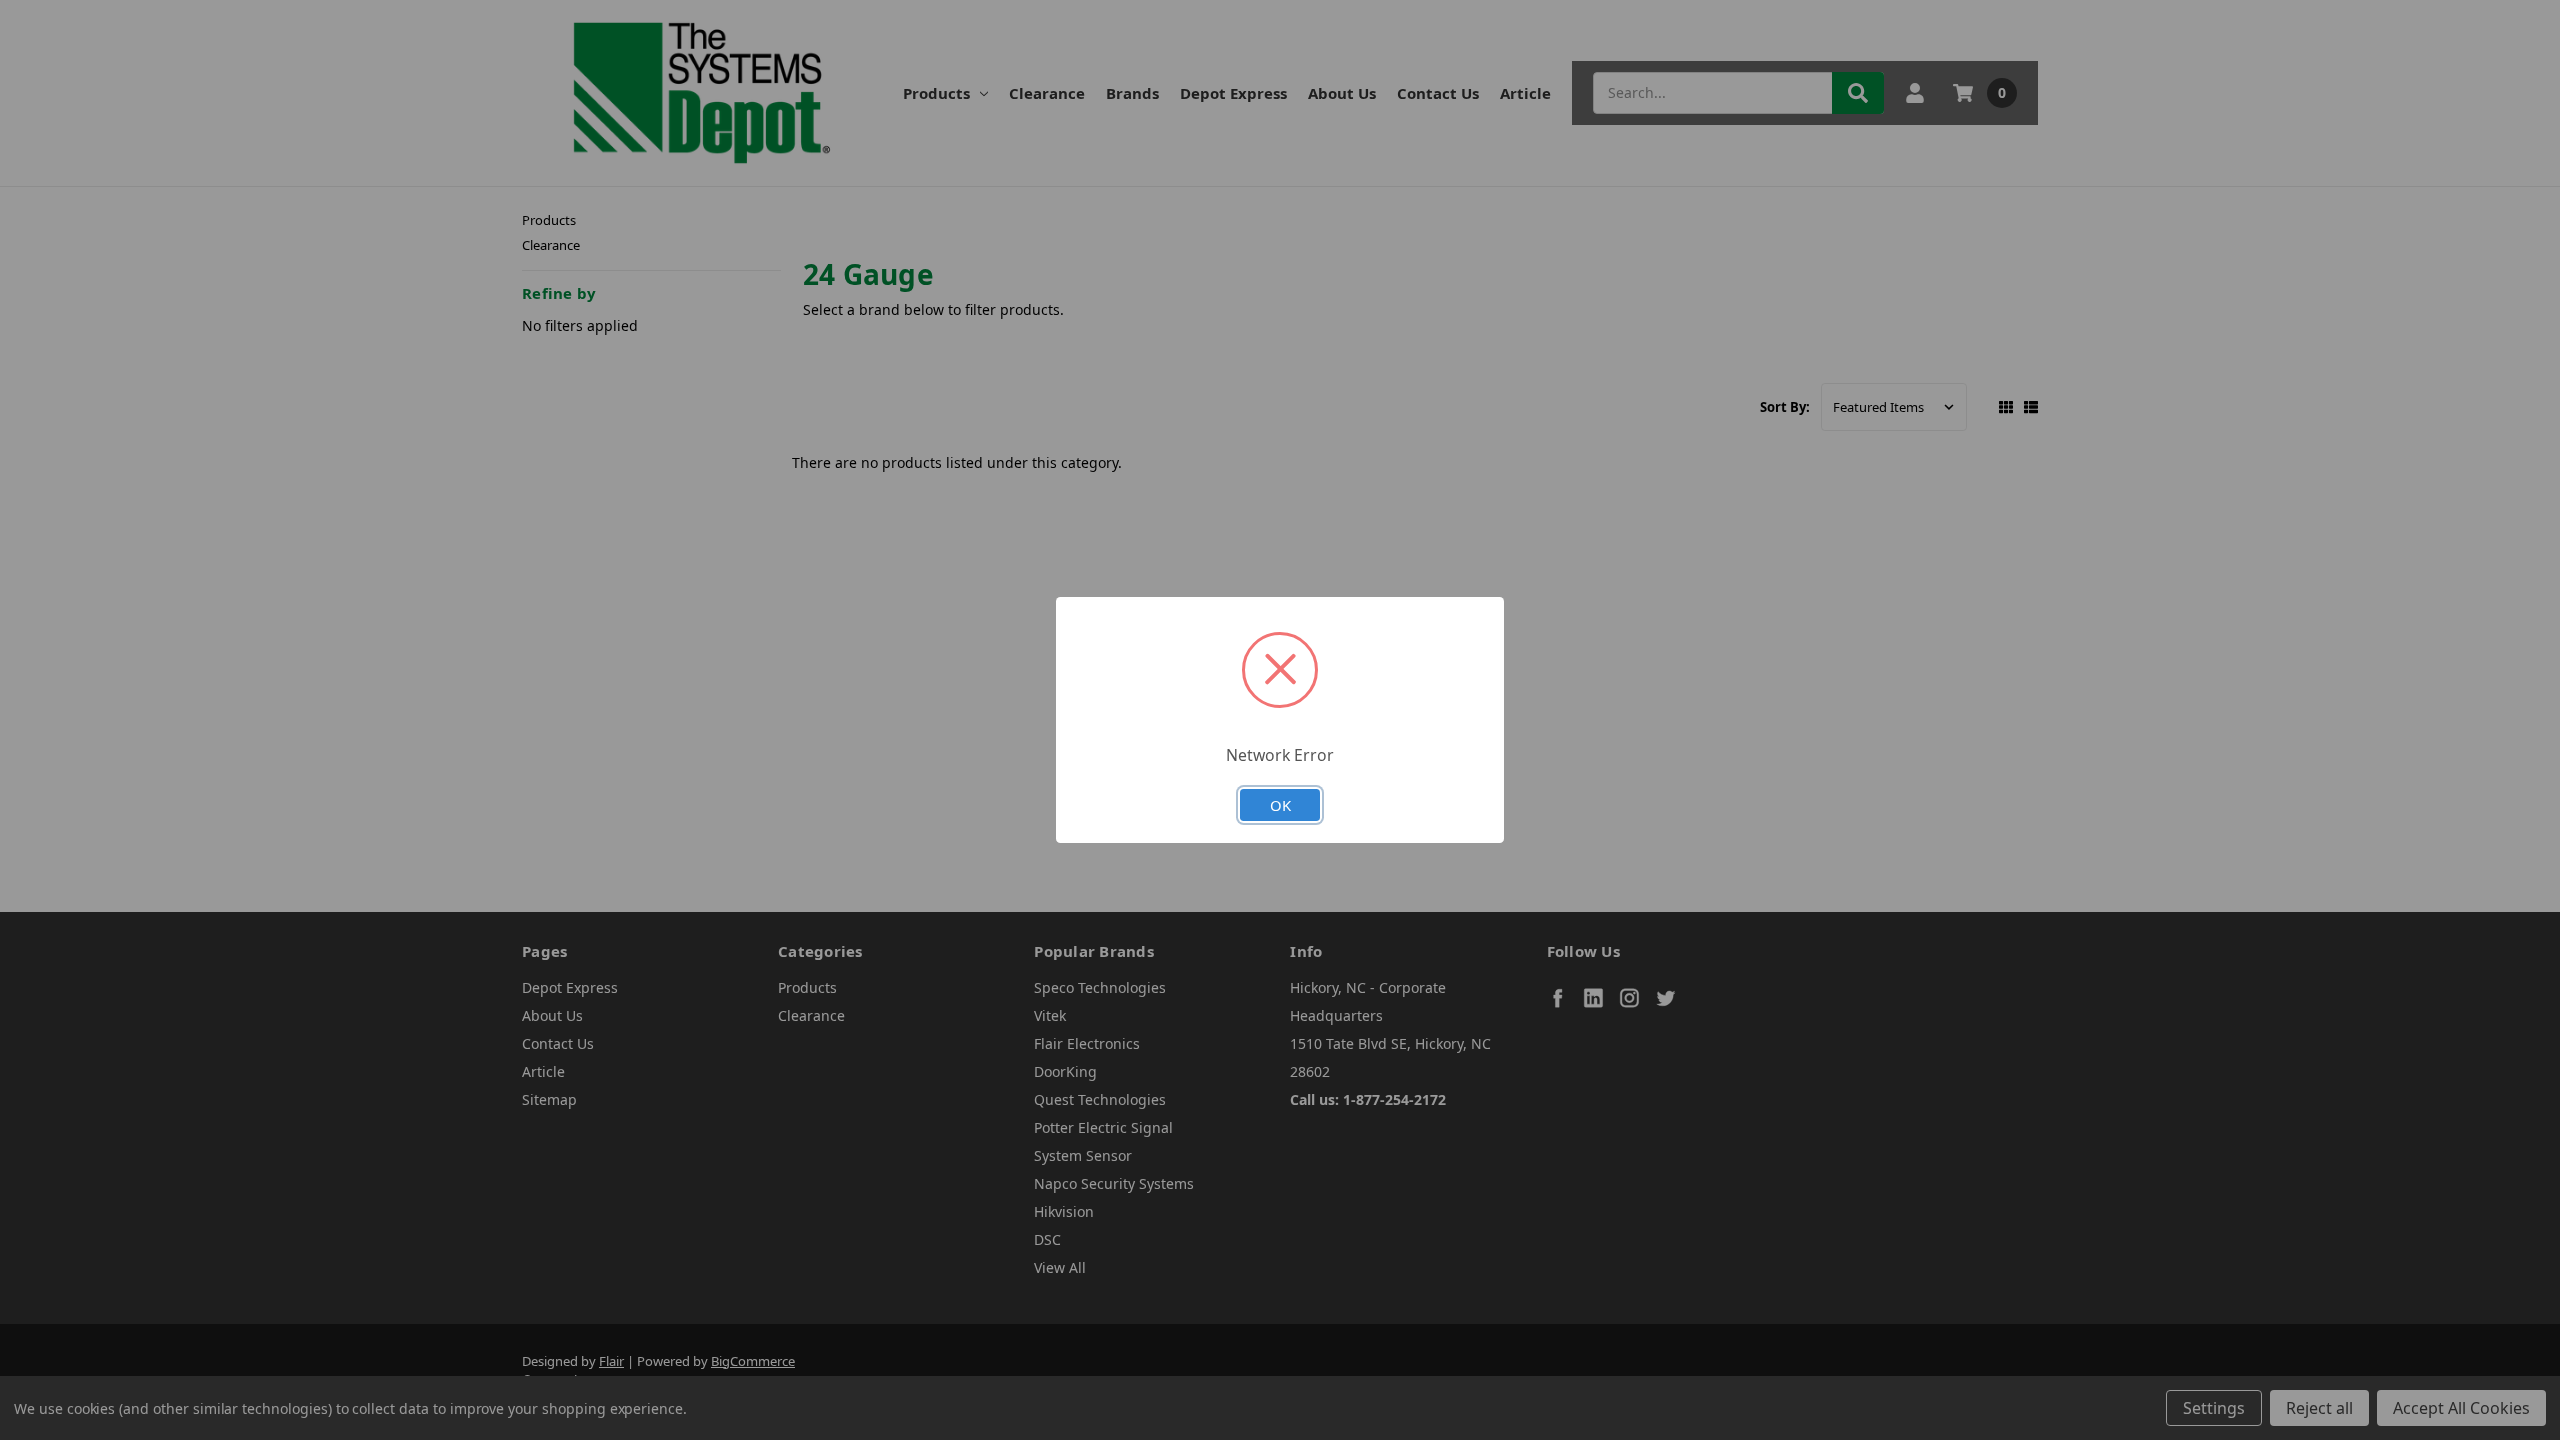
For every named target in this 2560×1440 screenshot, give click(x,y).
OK (1280, 805)
